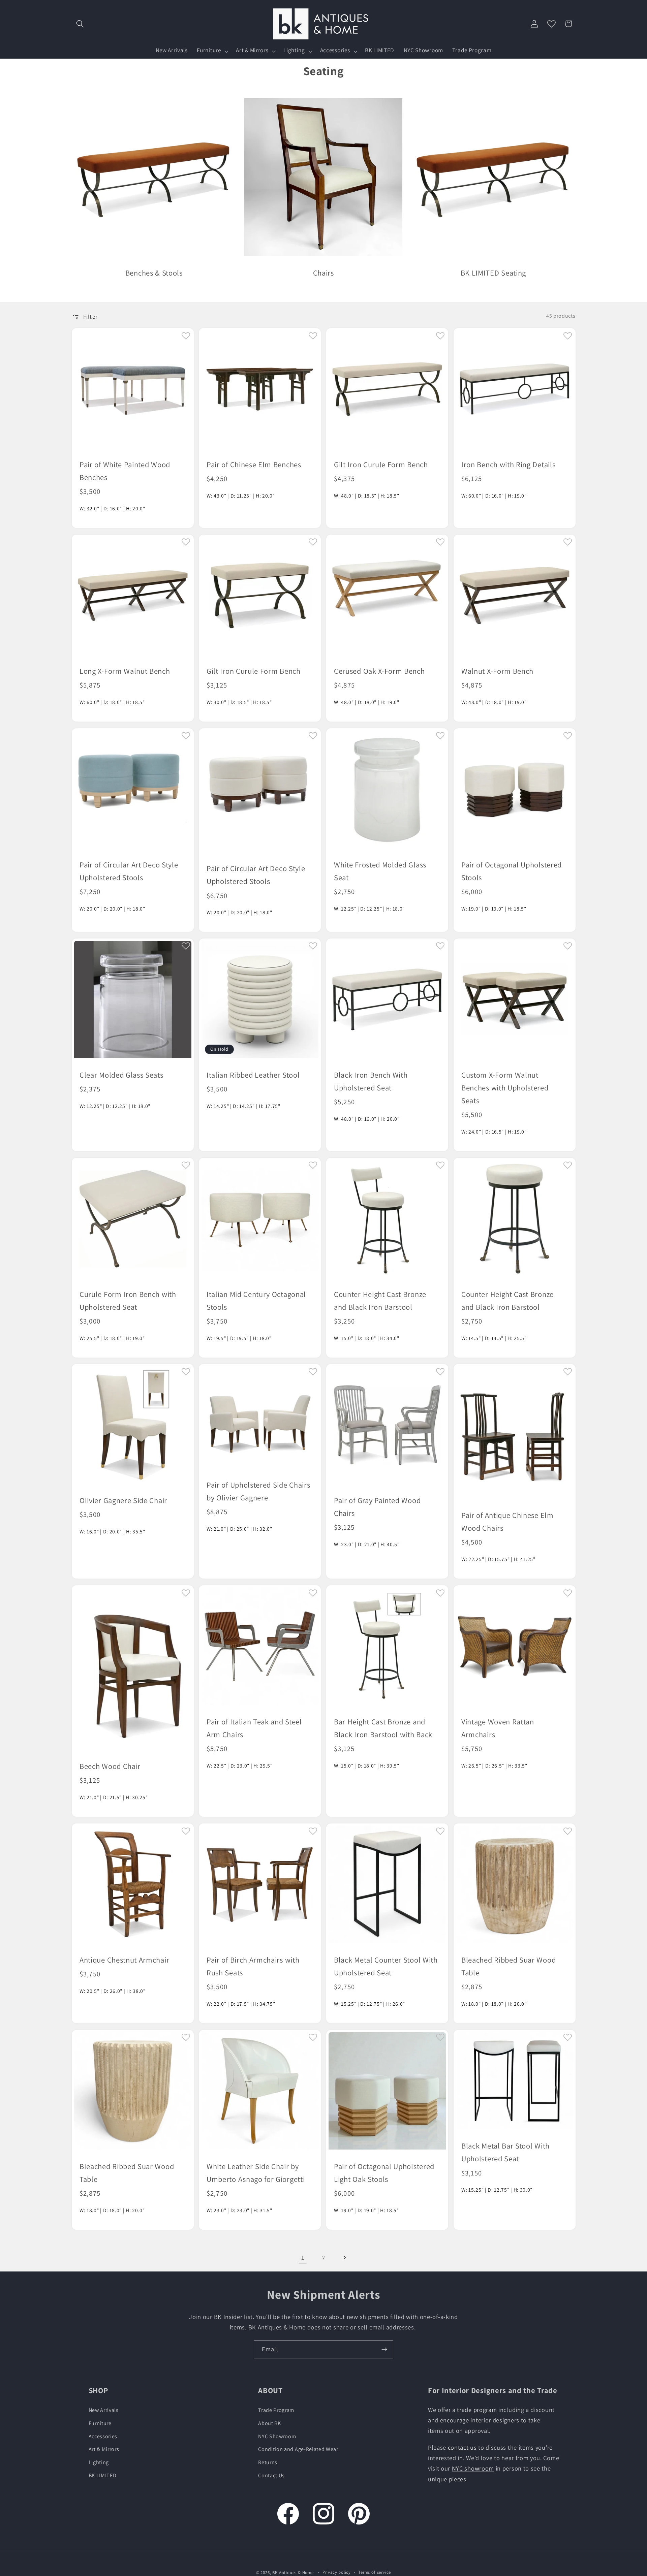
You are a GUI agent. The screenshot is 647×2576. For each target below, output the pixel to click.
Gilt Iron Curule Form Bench (381, 464)
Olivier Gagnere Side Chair (123, 1500)
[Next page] (345, 2257)
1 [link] (303, 2257)
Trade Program (276, 2410)
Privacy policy (337, 2572)
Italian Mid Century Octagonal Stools (256, 1300)
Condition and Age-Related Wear (298, 2449)
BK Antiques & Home (293, 2572)
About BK (270, 2423)
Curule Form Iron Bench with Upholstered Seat (128, 1300)
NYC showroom (473, 2468)
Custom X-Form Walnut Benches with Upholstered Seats (505, 1088)
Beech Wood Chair (110, 1766)
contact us (462, 2447)
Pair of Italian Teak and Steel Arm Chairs (254, 1728)
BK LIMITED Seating (493, 273)
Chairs (323, 273)
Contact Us (271, 2475)
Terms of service (375, 2572)
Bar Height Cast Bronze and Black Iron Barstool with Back (383, 1728)
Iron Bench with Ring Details (508, 464)
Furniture (100, 2423)
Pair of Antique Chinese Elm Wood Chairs (507, 1521)
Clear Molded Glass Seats (121, 1075)
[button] (80, 24)
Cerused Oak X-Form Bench (379, 671)
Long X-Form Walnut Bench (125, 671)
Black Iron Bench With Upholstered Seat (371, 1081)
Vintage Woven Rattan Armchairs (498, 1728)
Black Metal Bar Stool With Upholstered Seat (505, 2152)
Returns (268, 2462)
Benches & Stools (154, 273)
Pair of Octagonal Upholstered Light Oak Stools (384, 2173)
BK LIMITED (103, 2475)
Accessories (103, 2436)
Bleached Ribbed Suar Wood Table (509, 1966)
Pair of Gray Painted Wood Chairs (377, 1507)
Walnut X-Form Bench (497, 671)
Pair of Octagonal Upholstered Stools (512, 871)
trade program (477, 2410)
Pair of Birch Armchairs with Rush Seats (253, 1966)
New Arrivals (104, 2410)
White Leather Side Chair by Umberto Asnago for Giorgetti (256, 2173)
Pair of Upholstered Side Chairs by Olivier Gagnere (258, 1491)
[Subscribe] (384, 2349)
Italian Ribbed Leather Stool (253, 1075)
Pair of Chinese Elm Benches (254, 464)
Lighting (99, 2462)
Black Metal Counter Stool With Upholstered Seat (386, 1966)
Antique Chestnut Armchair (124, 1960)
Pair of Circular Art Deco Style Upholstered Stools (129, 871)
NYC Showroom (277, 2436)
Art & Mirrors (104, 2449)
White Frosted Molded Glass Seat (380, 871)
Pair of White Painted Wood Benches (125, 471)
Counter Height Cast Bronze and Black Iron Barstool (380, 1300)
